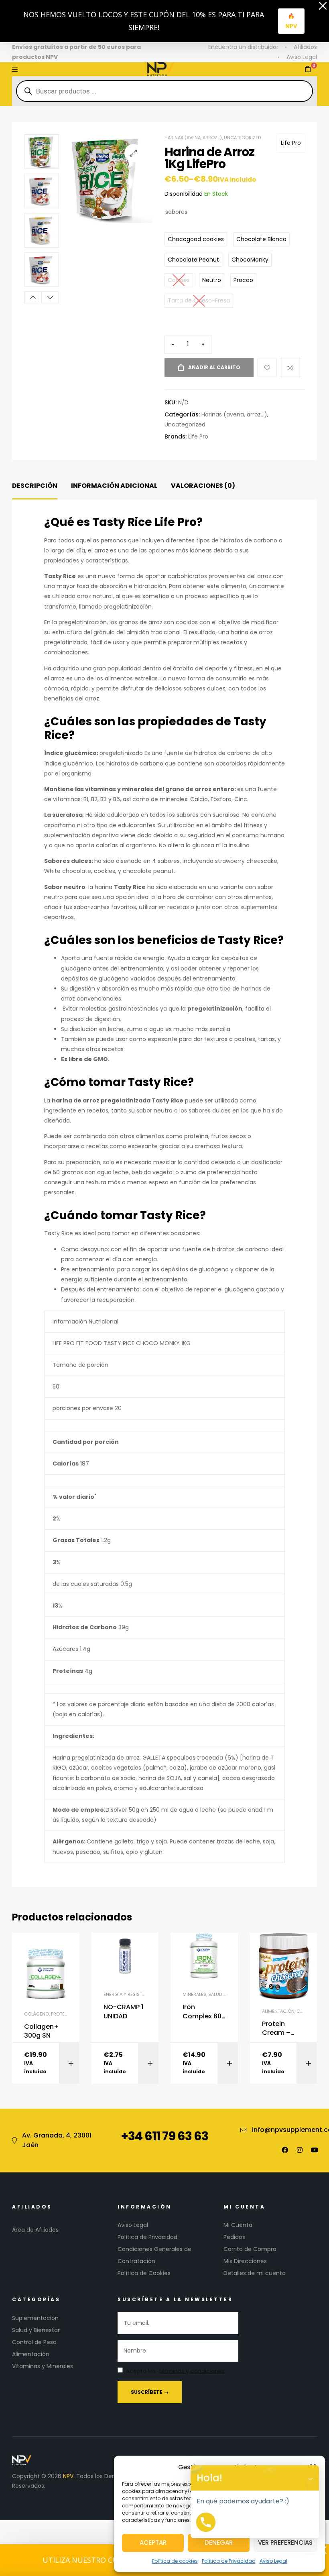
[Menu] (15, 69)
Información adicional (114, 486)
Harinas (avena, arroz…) (193, 138)
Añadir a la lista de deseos (267, 367)
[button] (133, 153)
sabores (176, 212)
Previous (33, 297)
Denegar (219, 2543)
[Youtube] (315, 2150)
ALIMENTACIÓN (278, 2011)
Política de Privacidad (229, 2561)
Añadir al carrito (214, 367)
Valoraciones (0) (203, 486)
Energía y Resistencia (129, 1994)
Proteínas (63, 2014)
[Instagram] (300, 2150)
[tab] (35, 486)
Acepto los (175, 2371)
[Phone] (206, 2522)
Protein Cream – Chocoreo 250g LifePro (282, 2029)
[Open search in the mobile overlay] (164, 91)
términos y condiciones (192, 2371)
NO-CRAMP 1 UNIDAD (123, 2012)
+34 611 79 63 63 (164, 2136)
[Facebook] (285, 2150)
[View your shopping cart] (308, 69)
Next (50, 297)
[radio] (196, 239)
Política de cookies (175, 2561)
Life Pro (291, 143)
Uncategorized (242, 138)
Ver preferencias (285, 2543)
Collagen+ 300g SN (41, 2031)
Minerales (194, 1994)
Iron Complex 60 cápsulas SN (203, 2012)
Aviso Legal (273, 2561)
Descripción (35, 486)
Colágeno (37, 2014)
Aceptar (153, 2543)
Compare (290, 367)
